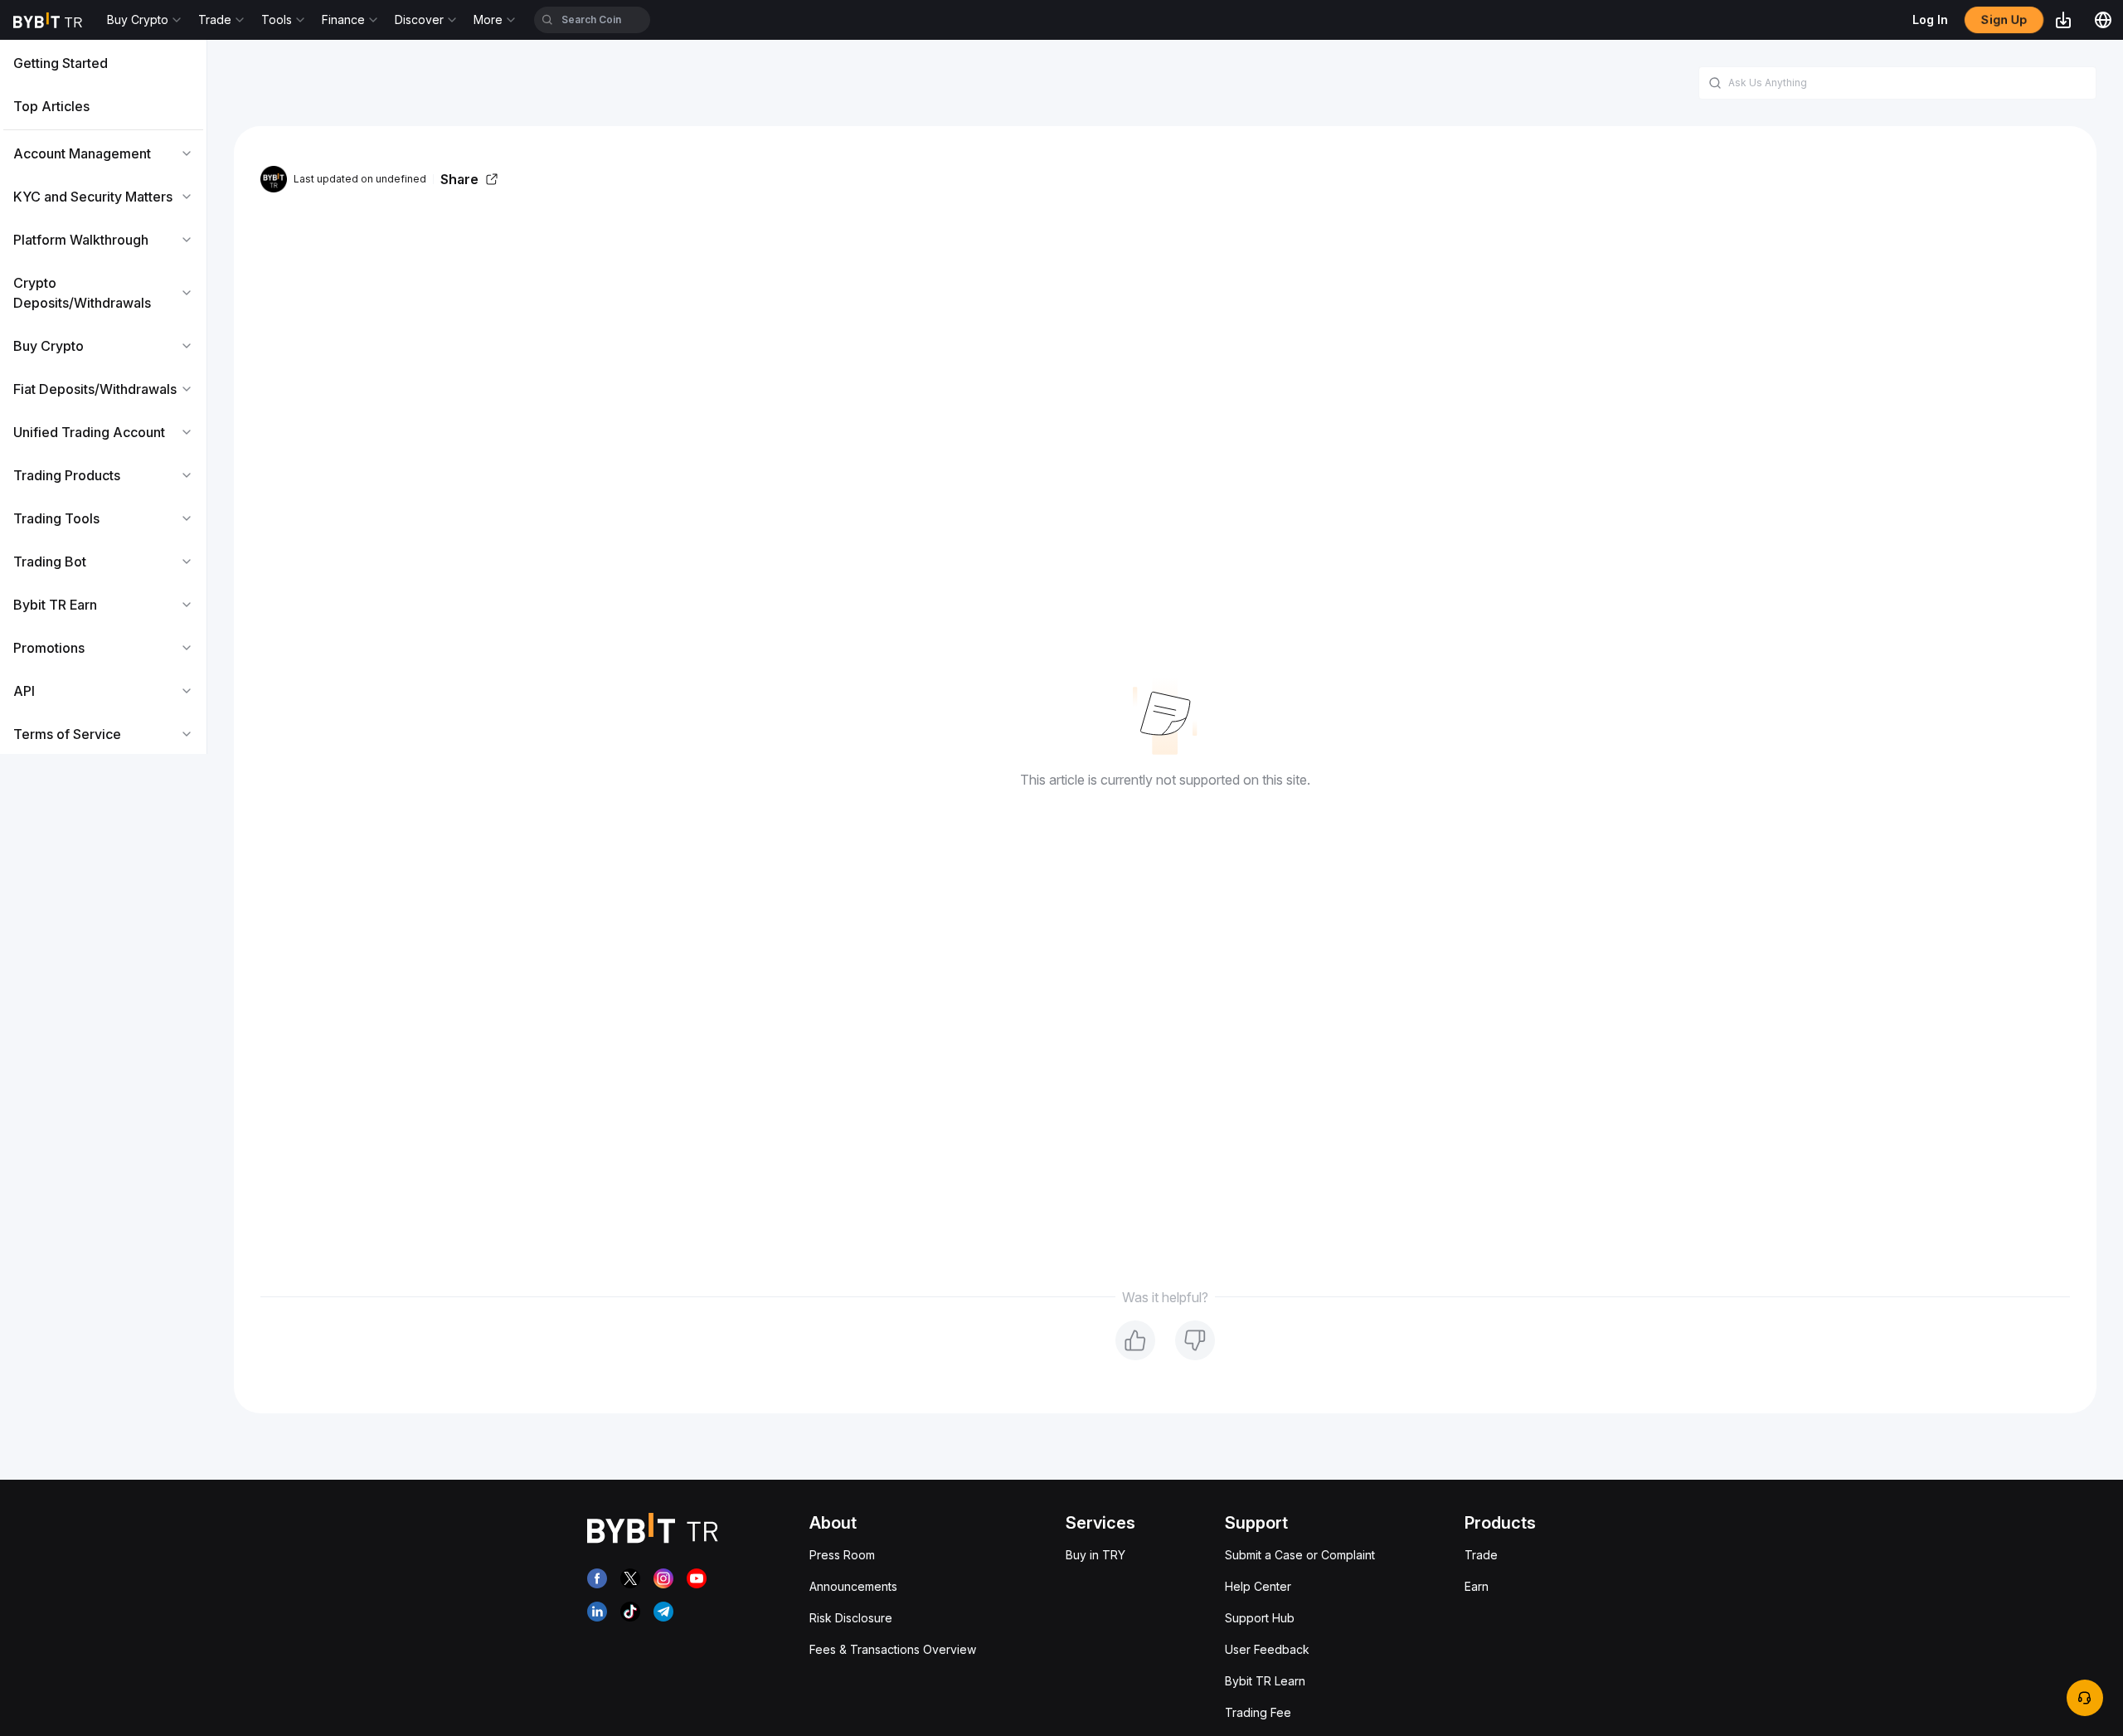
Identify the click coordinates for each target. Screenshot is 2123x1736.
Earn (1477, 1586)
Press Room (842, 1555)
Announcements (853, 1586)
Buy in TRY (1096, 1555)
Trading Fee (1258, 1712)
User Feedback (1267, 1649)
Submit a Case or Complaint (1300, 1555)
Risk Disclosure (851, 1618)
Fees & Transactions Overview (893, 1649)
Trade (1481, 1555)
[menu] (103, 399)
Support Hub (1260, 1618)
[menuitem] (103, 63)
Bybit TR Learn (1265, 1681)
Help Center (1258, 1586)
